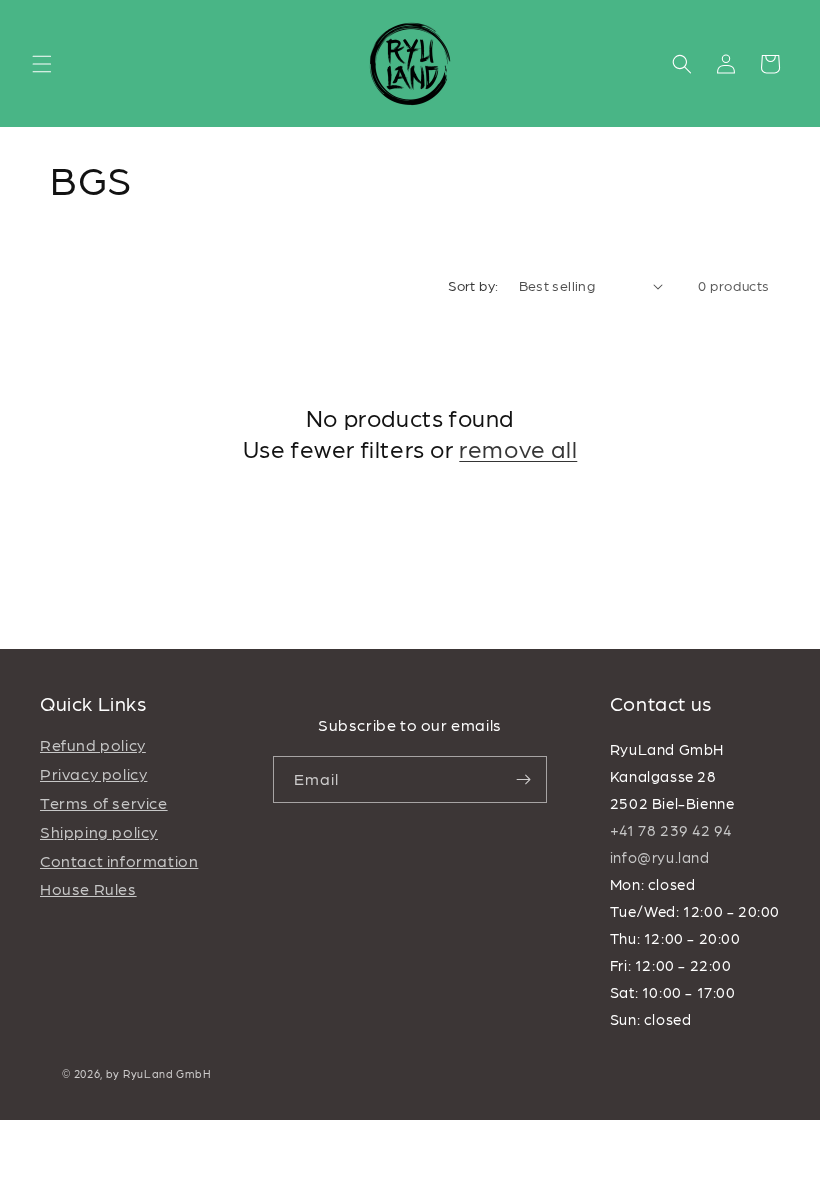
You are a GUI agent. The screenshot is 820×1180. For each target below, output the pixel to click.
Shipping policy (99, 831)
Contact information (119, 860)
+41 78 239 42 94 (671, 830)
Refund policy (93, 744)
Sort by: (473, 285)
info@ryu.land (660, 857)
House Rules (88, 888)
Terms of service (104, 802)
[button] (42, 64)
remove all (518, 447)
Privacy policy (93, 773)
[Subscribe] (524, 779)
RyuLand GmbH (167, 1073)
